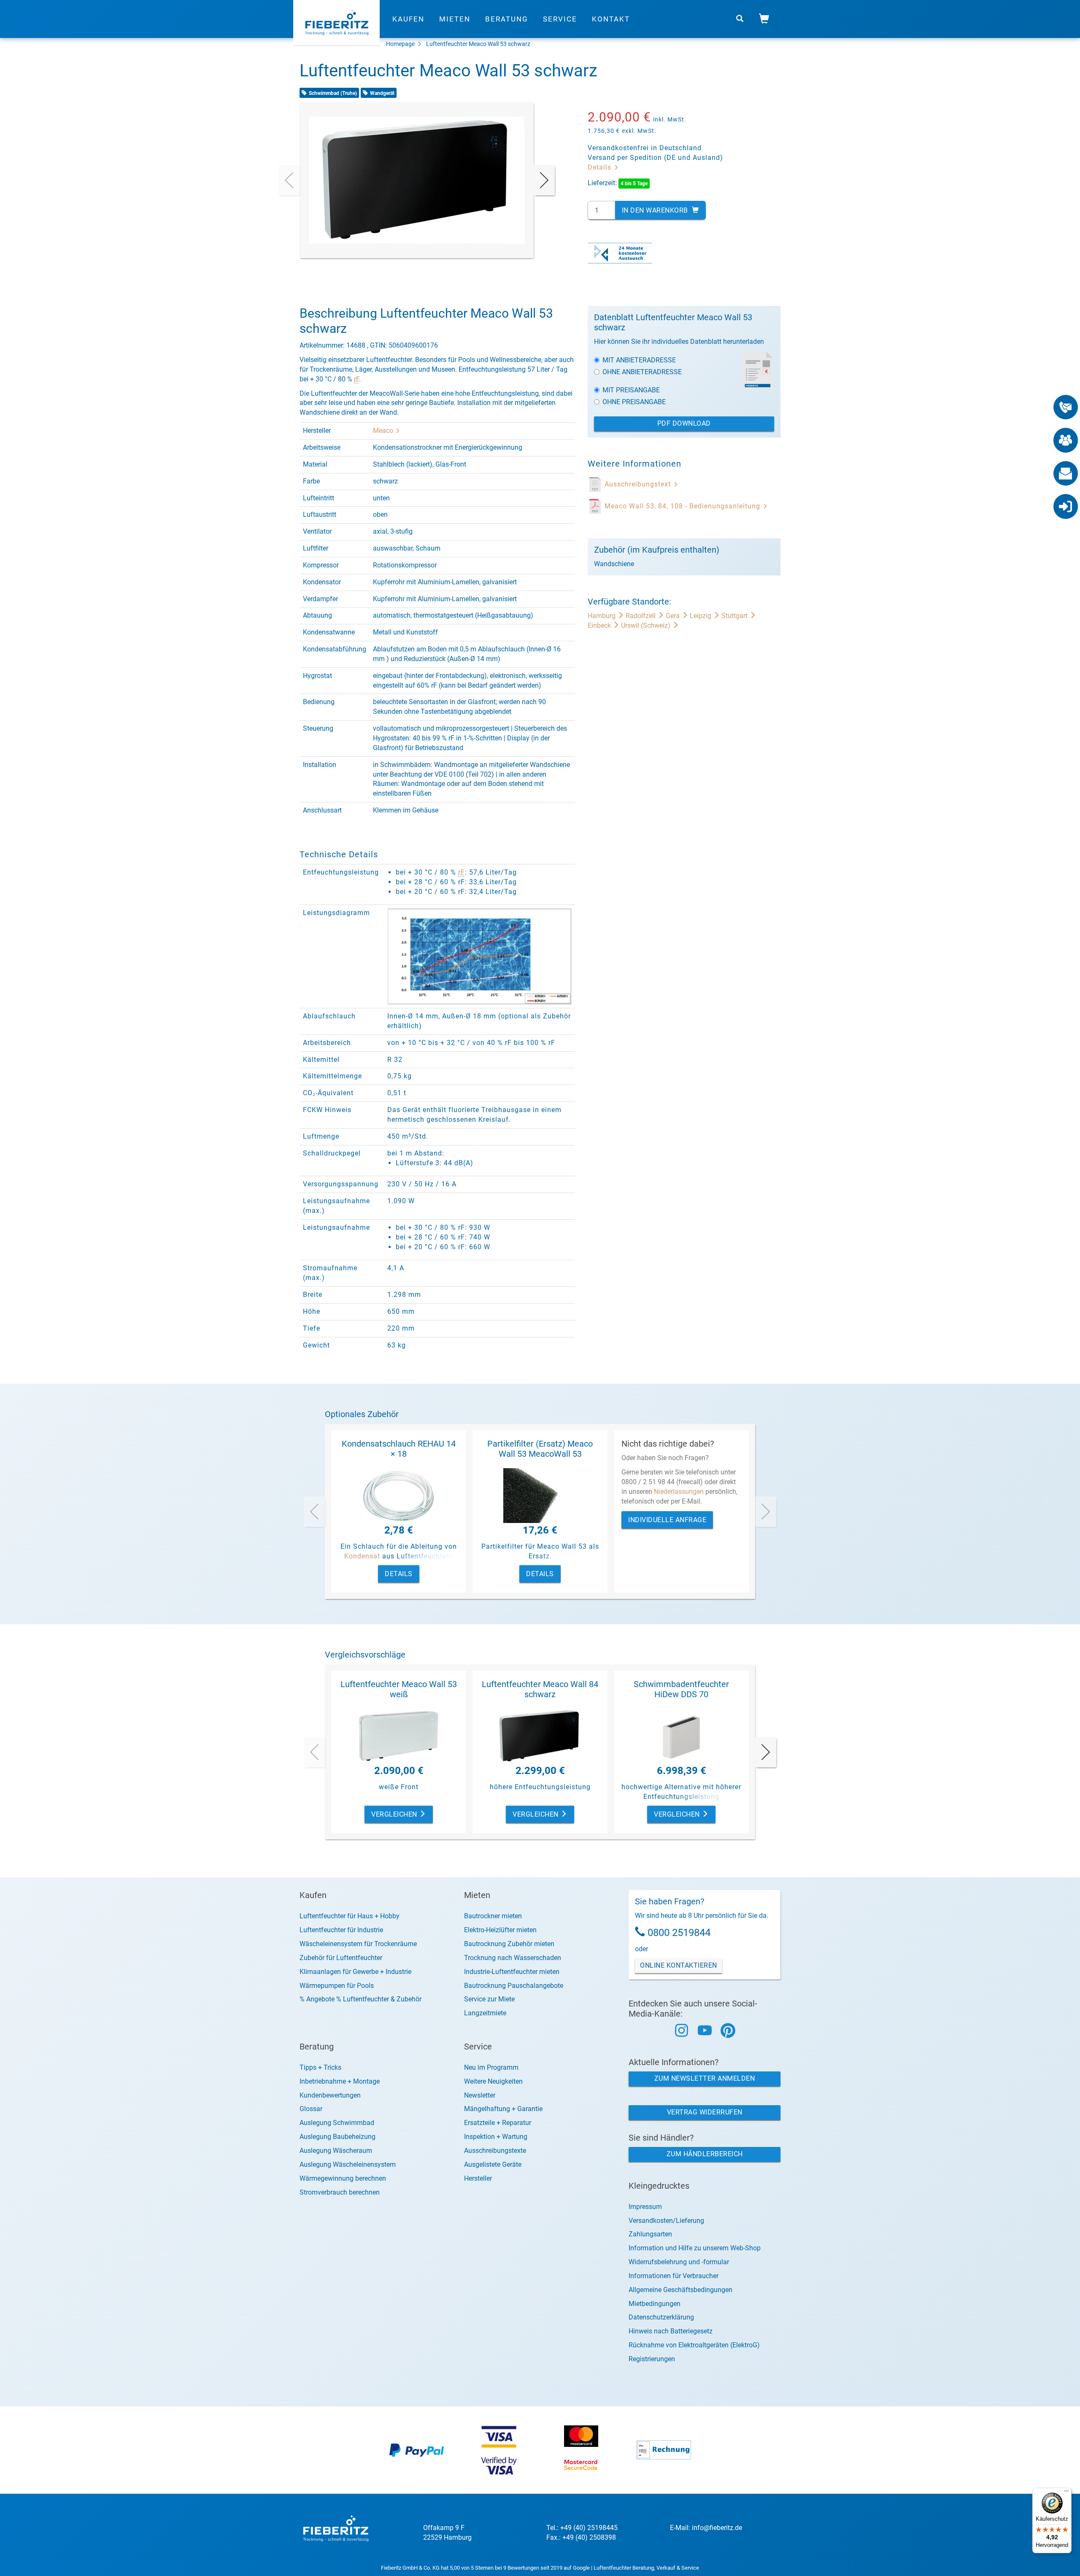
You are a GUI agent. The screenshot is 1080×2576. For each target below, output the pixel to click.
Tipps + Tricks (320, 2067)
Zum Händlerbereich (705, 2154)
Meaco (384, 431)
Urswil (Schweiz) (647, 625)
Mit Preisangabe (631, 390)
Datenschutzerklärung (661, 2317)
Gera (674, 616)
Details (601, 167)
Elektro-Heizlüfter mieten (500, 1930)
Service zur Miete (489, 1999)
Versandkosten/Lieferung (666, 2221)
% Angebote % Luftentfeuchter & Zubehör (360, 1999)
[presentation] (289, 180)
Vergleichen (395, 1814)
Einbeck (600, 625)
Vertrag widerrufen (705, 2112)
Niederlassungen (679, 1492)
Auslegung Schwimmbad (337, 2123)
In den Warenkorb (656, 210)
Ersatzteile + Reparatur (498, 2123)
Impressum (645, 2207)
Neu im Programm (491, 2067)
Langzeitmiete (485, 2013)
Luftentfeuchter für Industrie (341, 1930)
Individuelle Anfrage (667, 1520)
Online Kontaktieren (679, 1965)
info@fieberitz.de (717, 2528)
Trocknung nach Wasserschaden (513, 1958)
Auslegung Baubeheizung (337, 2137)
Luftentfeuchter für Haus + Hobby (350, 1916)
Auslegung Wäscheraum (336, 2151)
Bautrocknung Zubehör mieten (509, 1944)
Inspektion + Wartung (496, 2137)
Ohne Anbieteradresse (642, 372)
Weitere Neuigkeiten (493, 2081)
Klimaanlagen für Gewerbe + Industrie (355, 1972)
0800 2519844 (679, 1933)
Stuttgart (735, 616)
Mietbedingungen (655, 2304)
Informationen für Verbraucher (674, 2276)
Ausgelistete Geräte (493, 2164)
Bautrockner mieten (493, 1916)
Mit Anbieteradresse (639, 360)
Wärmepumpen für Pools (337, 1986)
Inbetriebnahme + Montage (340, 2081)
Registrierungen (652, 2359)
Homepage (400, 44)
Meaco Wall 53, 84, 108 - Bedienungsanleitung (683, 506)
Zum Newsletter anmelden (705, 2078)
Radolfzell (641, 616)
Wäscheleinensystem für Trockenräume (358, 1944)
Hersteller (478, 2178)
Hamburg (602, 616)
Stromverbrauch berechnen (340, 2192)
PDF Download (684, 423)
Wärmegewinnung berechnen (343, 2178)
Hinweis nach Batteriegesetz (671, 2331)
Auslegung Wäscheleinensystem (348, 2164)
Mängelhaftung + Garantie (503, 2109)
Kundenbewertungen (330, 2095)
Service (560, 19)
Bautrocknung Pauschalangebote (514, 1986)
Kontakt (611, 19)
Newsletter (480, 2095)
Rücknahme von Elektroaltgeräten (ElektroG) (694, 2345)
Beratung (507, 19)
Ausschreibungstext (639, 484)
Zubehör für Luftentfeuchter (341, 1958)
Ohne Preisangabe (634, 402)
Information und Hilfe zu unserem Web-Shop (695, 2248)
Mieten (455, 19)
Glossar (311, 2109)
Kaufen (408, 19)
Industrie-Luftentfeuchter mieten (512, 1972)
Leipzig (701, 616)
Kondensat (362, 1556)
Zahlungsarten (650, 2234)
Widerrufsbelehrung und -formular (679, 2262)
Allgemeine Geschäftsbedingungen (680, 2290)
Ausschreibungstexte (495, 2151)
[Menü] (1066, 2493)
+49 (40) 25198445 (589, 2528)
